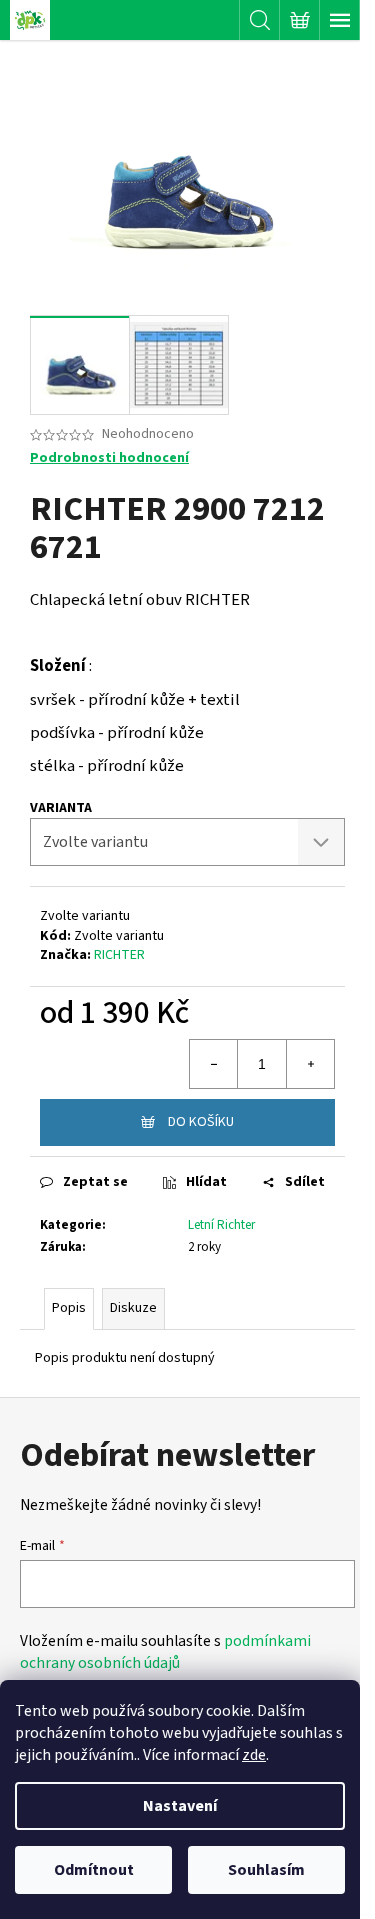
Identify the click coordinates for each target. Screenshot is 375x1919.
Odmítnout (94, 1870)
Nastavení (180, 1806)
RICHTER (119, 955)
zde (254, 1755)
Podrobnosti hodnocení (109, 458)
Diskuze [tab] (133, 1308)
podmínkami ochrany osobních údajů (165, 1652)
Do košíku (201, 1122)
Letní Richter (221, 1225)
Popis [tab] (69, 1308)
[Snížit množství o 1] (214, 1064)
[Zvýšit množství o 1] (310, 1064)
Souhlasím (266, 1870)
